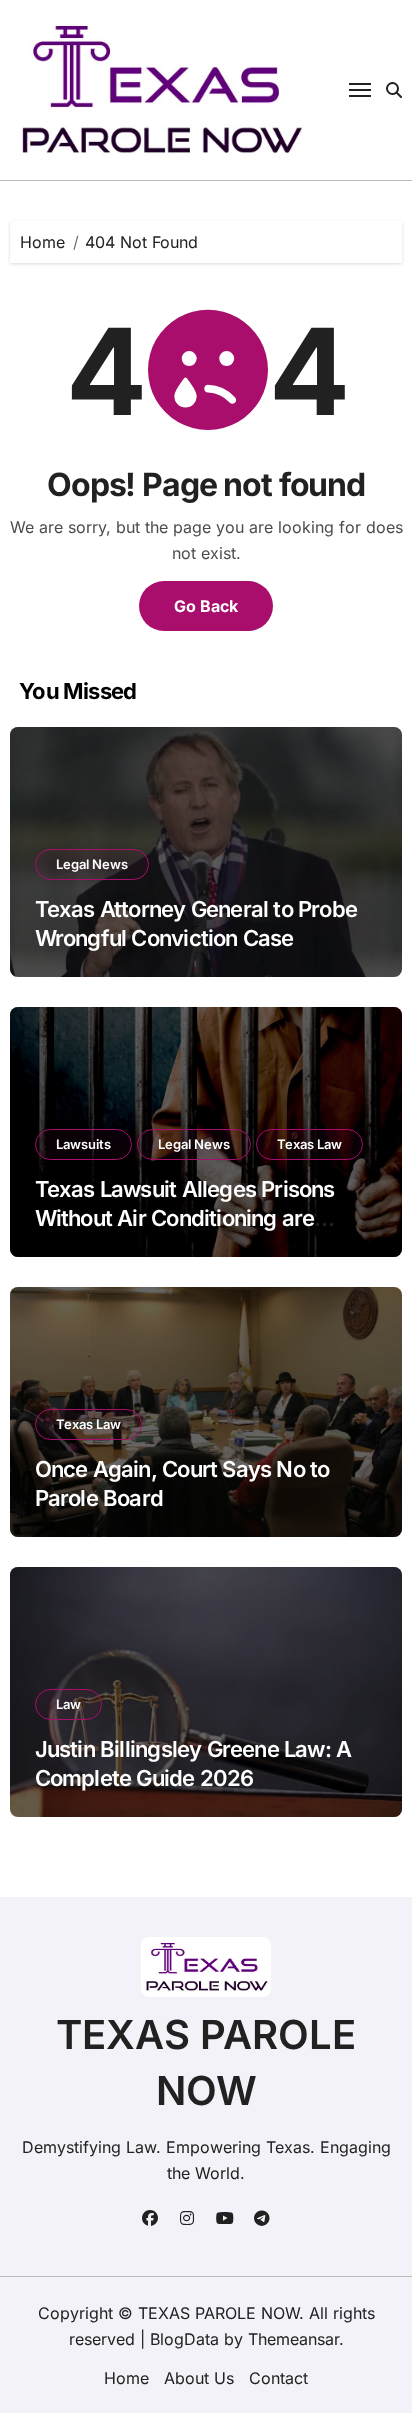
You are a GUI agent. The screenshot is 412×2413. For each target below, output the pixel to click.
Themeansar (293, 2339)
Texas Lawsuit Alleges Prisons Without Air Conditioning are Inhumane (185, 1217)
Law (68, 1704)
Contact (278, 2378)
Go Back (206, 606)
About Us (199, 2378)
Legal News (92, 864)
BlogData (184, 2339)
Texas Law (309, 1144)
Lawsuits (83, 1144)
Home (126, 2378)
